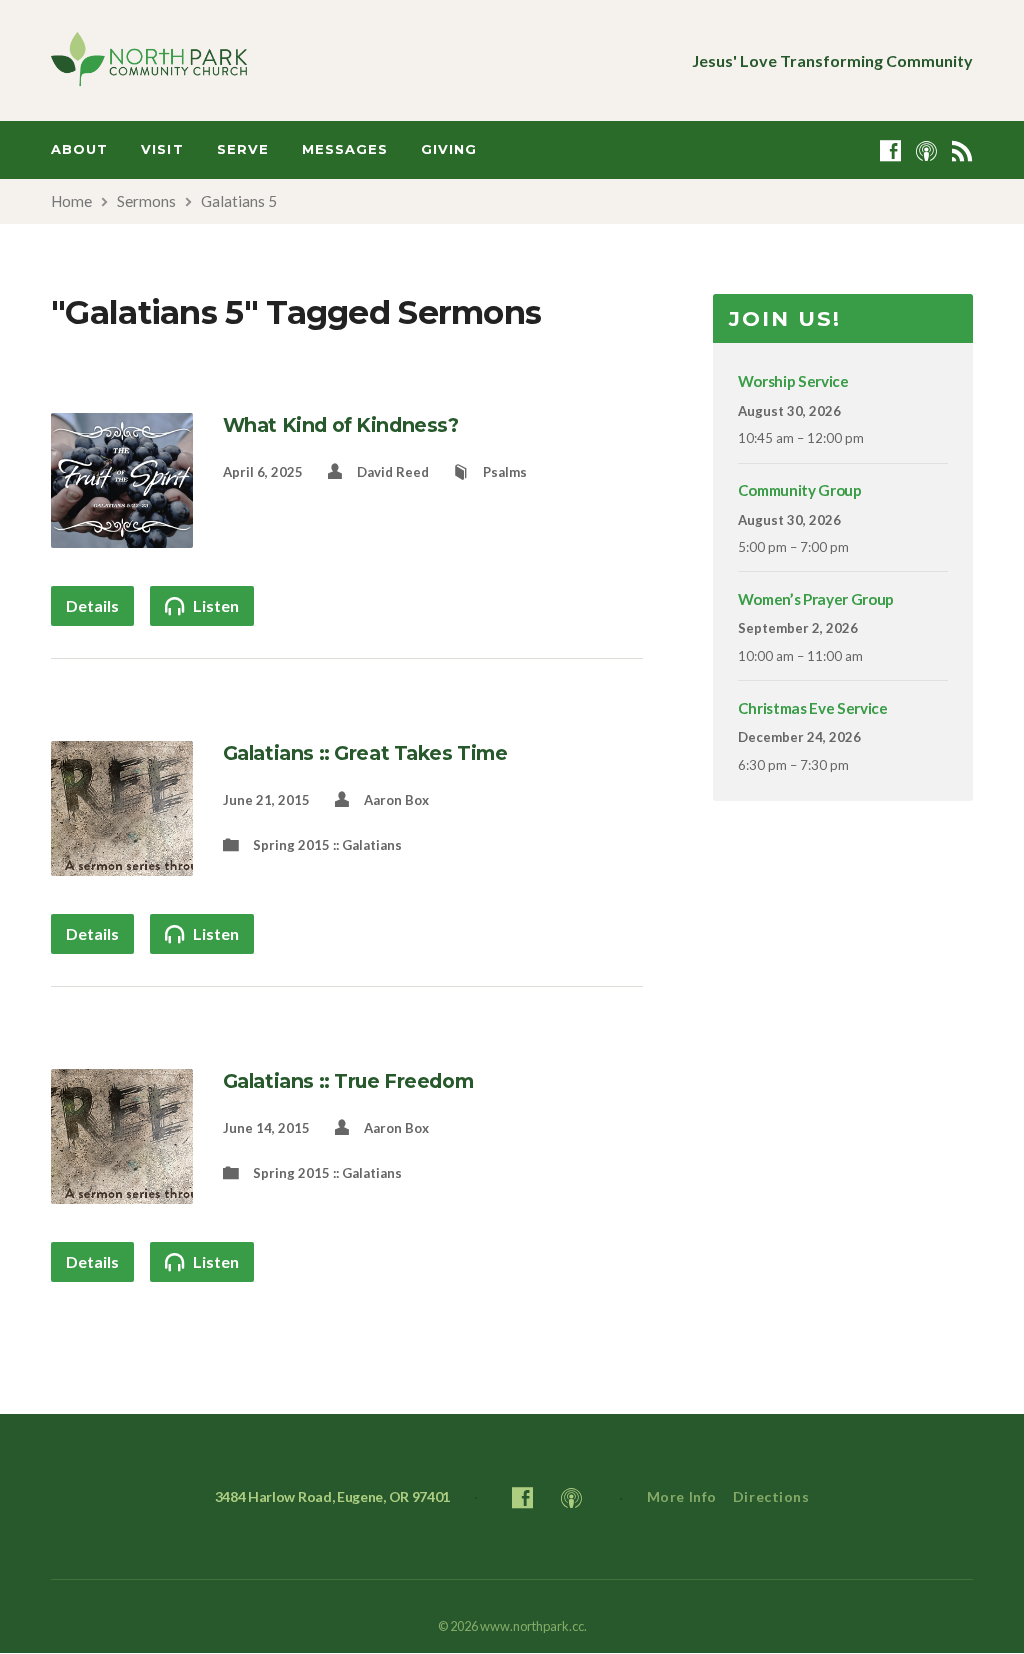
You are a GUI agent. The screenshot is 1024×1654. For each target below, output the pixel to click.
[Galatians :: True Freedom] (122, 1191)
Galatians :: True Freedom (348, 1081)
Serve (243, 149)
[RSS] (962, 150)
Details (92, 605)
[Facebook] (890, 150)
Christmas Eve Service (813, 708)
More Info (682, 1496)
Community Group (800, 490)
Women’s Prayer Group (816, 599)
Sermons (146, 201)
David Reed (393, 472)
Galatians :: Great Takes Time (365, 753)
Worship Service (793, 381)
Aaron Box (396, 800)
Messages (345, 149)
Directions (771, 1496)
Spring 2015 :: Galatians (327, 845)
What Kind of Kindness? (341, 425)
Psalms (505, 472)
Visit (162, 149)
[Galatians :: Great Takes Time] (122, 863)
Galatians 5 (239, 201)
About (79, 149)
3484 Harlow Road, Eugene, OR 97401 (333, 1496)
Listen (214, 605)
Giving (449, 149)
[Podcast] (926, 150)
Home (71, 201)
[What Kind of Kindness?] (122, 535)
